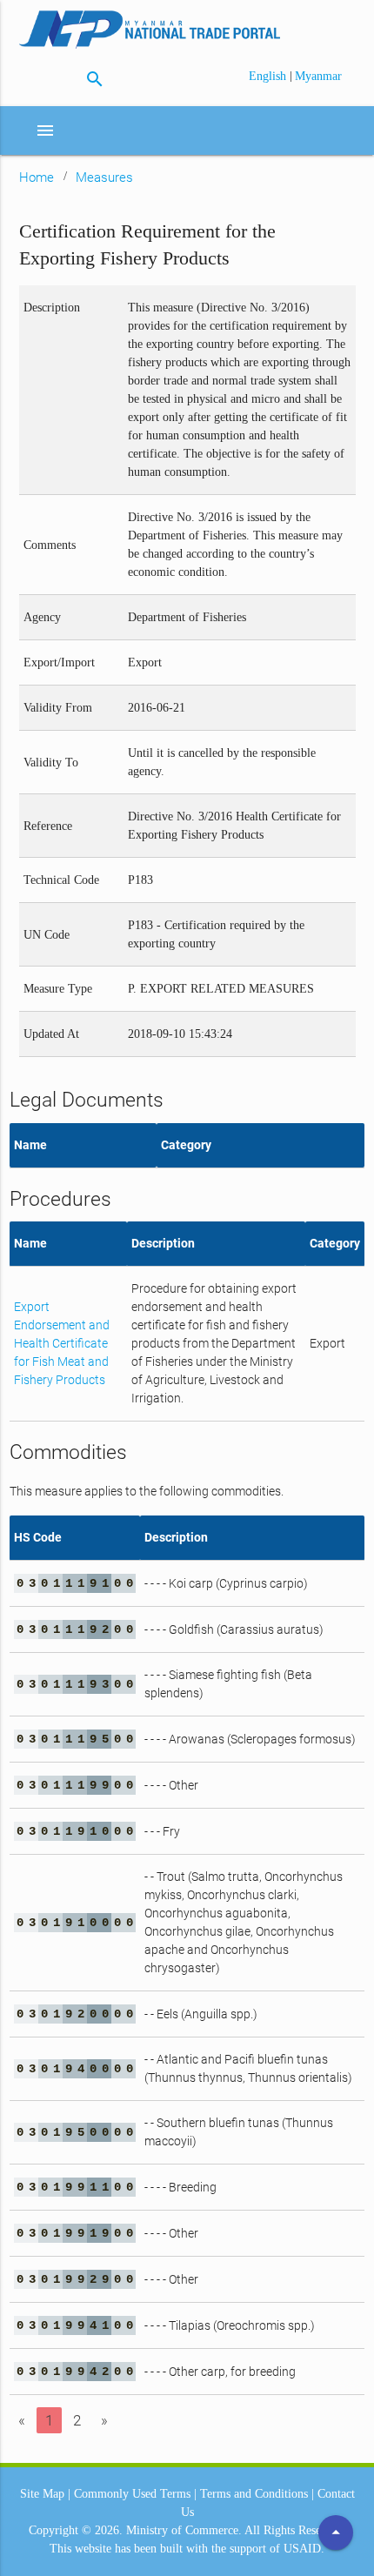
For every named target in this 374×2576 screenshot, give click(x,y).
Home (37, 177)
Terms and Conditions (254, 2494)
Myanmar (318, 76)
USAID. (304, 2549)
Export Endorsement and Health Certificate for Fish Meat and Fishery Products (62, 1343)
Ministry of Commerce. (184, 2530)
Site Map (42, 2494)
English (269, 76)
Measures (104, 177)
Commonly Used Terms (132, 2494)
